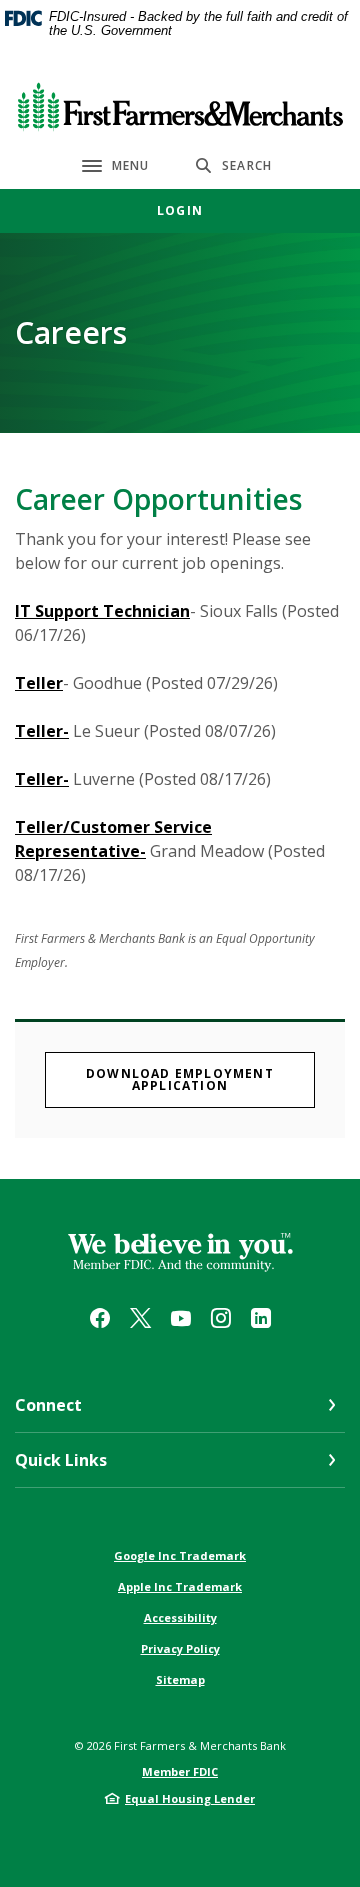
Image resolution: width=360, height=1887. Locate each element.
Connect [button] (48, 1405)
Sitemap (180, 1679)
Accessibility (180, 1617)
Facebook (100, 1318)
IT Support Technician (102, 611)
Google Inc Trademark (180, 1555)
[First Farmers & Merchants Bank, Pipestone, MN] (180, 102)
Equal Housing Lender (190, 1798)
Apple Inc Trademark (180, 1586)
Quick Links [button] (61, 1460)
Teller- (42, 731)
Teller (39, 683)
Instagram (221, 1318)
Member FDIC (180, 1771)
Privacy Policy (180, 1648)
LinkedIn (261, 1318)
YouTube (181, 1318)
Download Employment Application (200, 1079)
